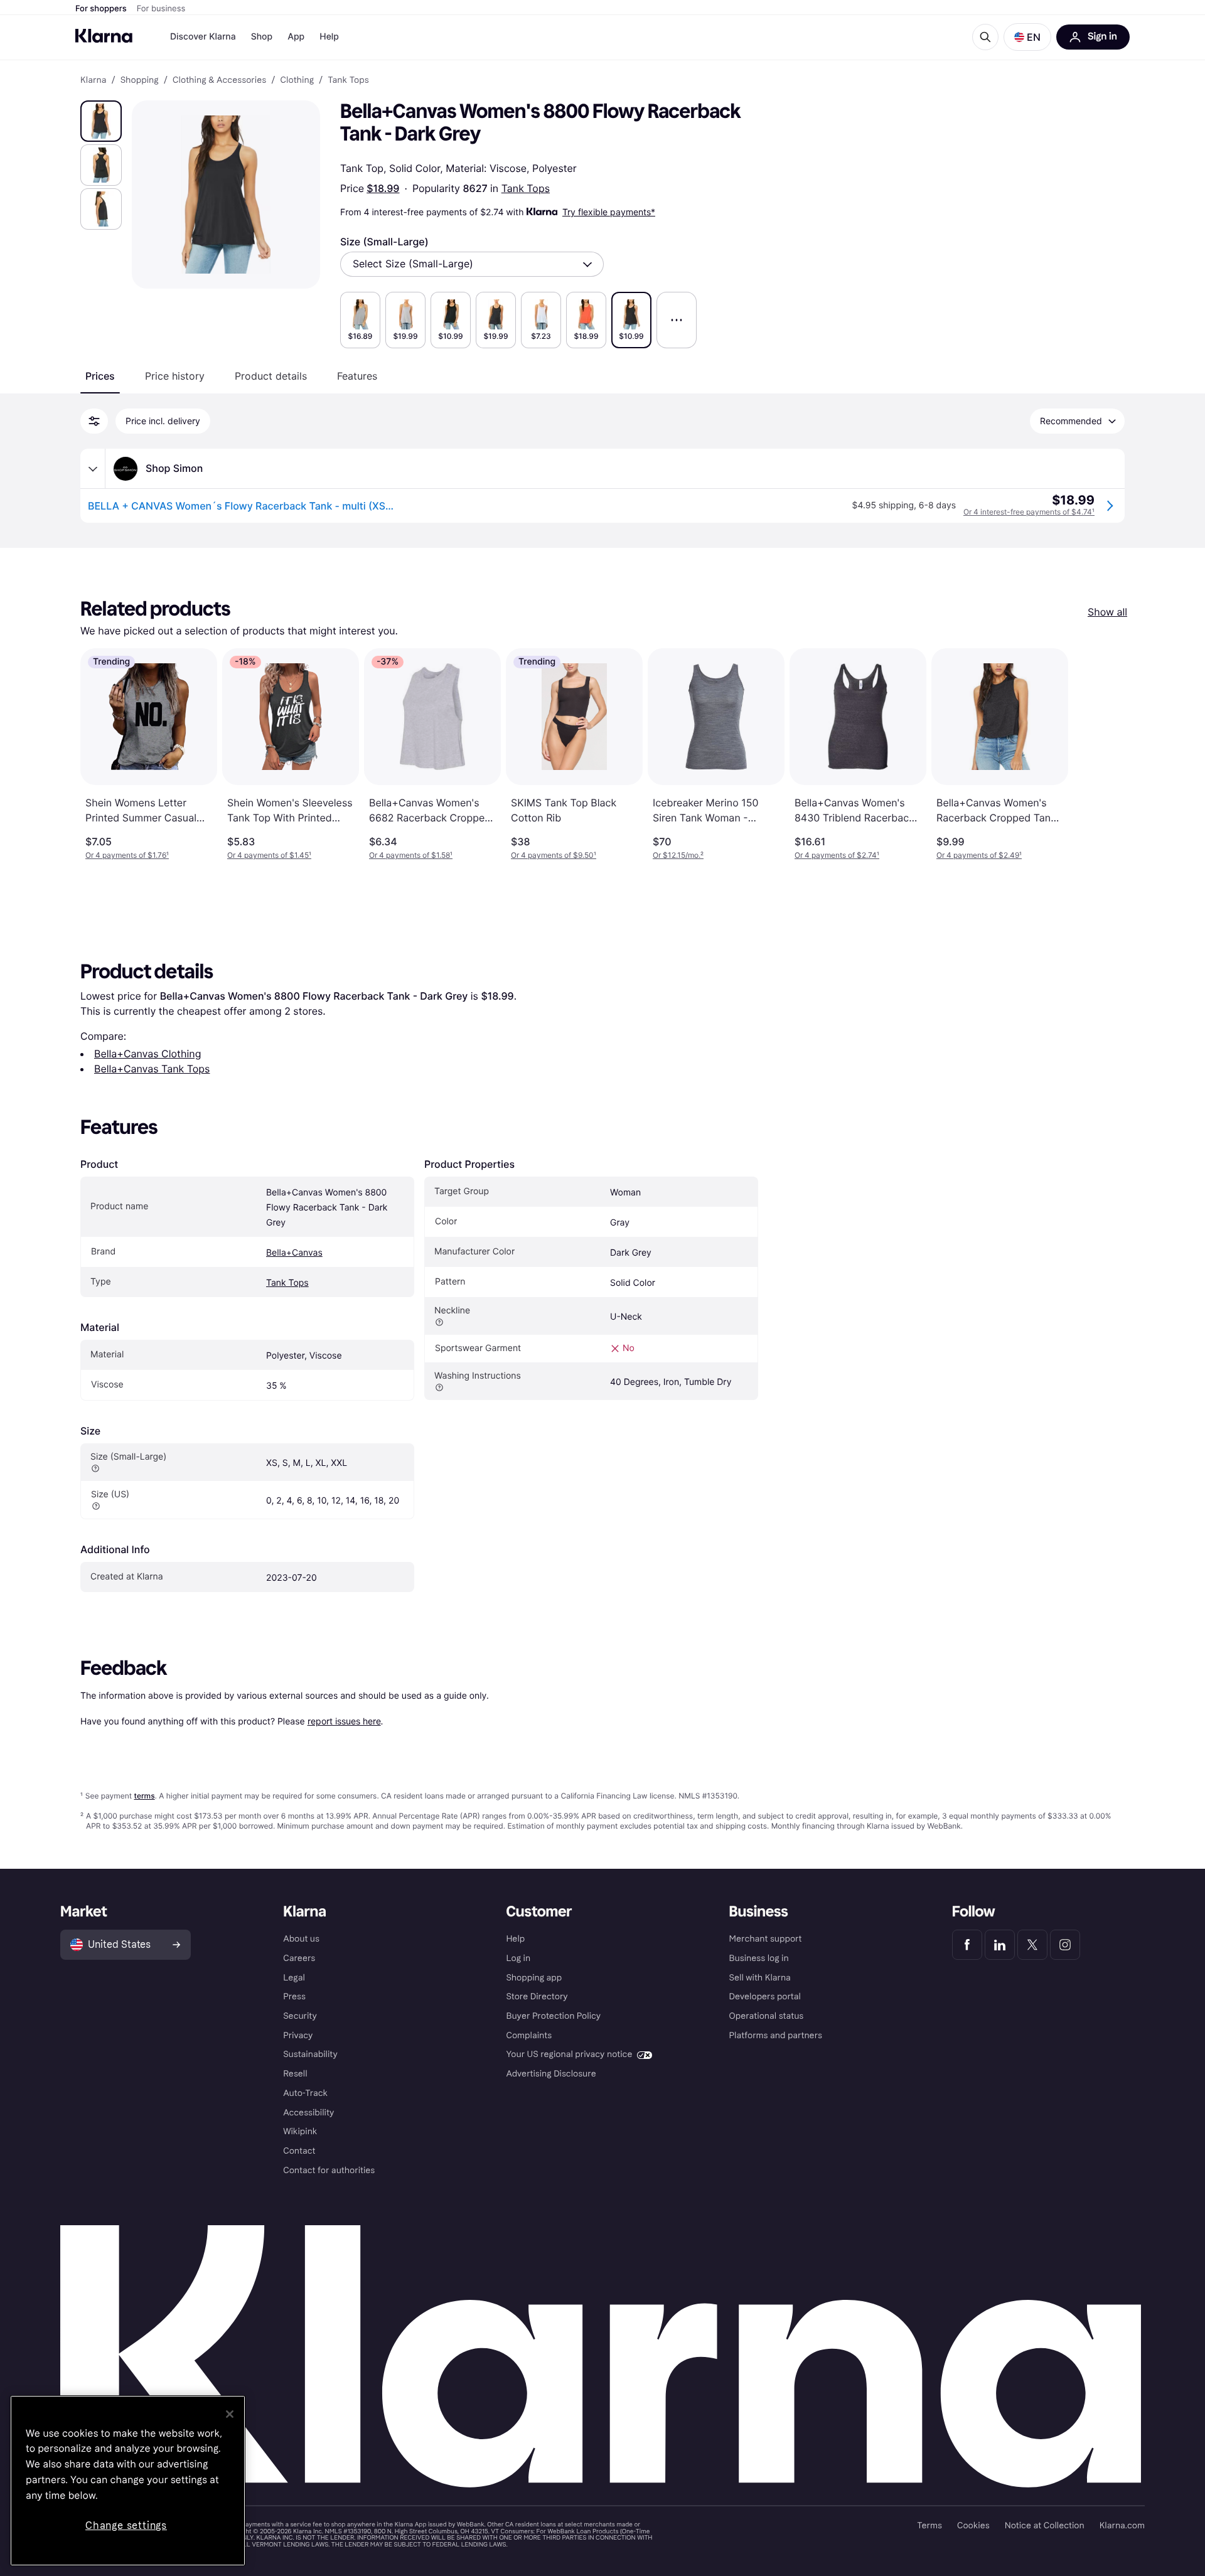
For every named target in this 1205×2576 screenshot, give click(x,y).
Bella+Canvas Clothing (147, 1054)
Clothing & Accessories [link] (219, 80)
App (296, 37)
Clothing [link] (297, 80)
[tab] (100, 376)
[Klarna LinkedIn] (1000, 1945)
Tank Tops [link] (348, 80)
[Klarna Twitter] (1032, 1945)
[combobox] (472, 264)
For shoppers (101, 9)
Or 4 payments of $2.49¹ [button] (979, 855)
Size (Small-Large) (384, 242)
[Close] (230, 2414)
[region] (128, 2481)
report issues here (344, 1721)
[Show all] (677, 320)
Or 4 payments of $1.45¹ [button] (269, 855)
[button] (1027, 37)
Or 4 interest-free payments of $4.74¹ (1029, 512)
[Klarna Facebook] (967, 1945)
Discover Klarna (203, 37)
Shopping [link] (140, 80)
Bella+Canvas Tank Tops (152, 1069)
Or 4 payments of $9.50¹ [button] (554, 855)
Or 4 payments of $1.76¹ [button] (127, 855)
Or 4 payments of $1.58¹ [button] (411, 855)
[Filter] (94, 421)
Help (329, 37)
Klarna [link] (93, 80)
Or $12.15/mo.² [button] (678, 855)
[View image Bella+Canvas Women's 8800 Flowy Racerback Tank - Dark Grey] (101, 121)
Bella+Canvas (294, 1253)
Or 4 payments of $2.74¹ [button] (837, 855)
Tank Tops (526, 188)
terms (144, 1796)
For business (161, 9)
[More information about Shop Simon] (93, 469)
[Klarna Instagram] (1065, 1945)
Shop (262, 37)
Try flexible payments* (609, 212)
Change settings (126, 2525)
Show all (1107, 612)
